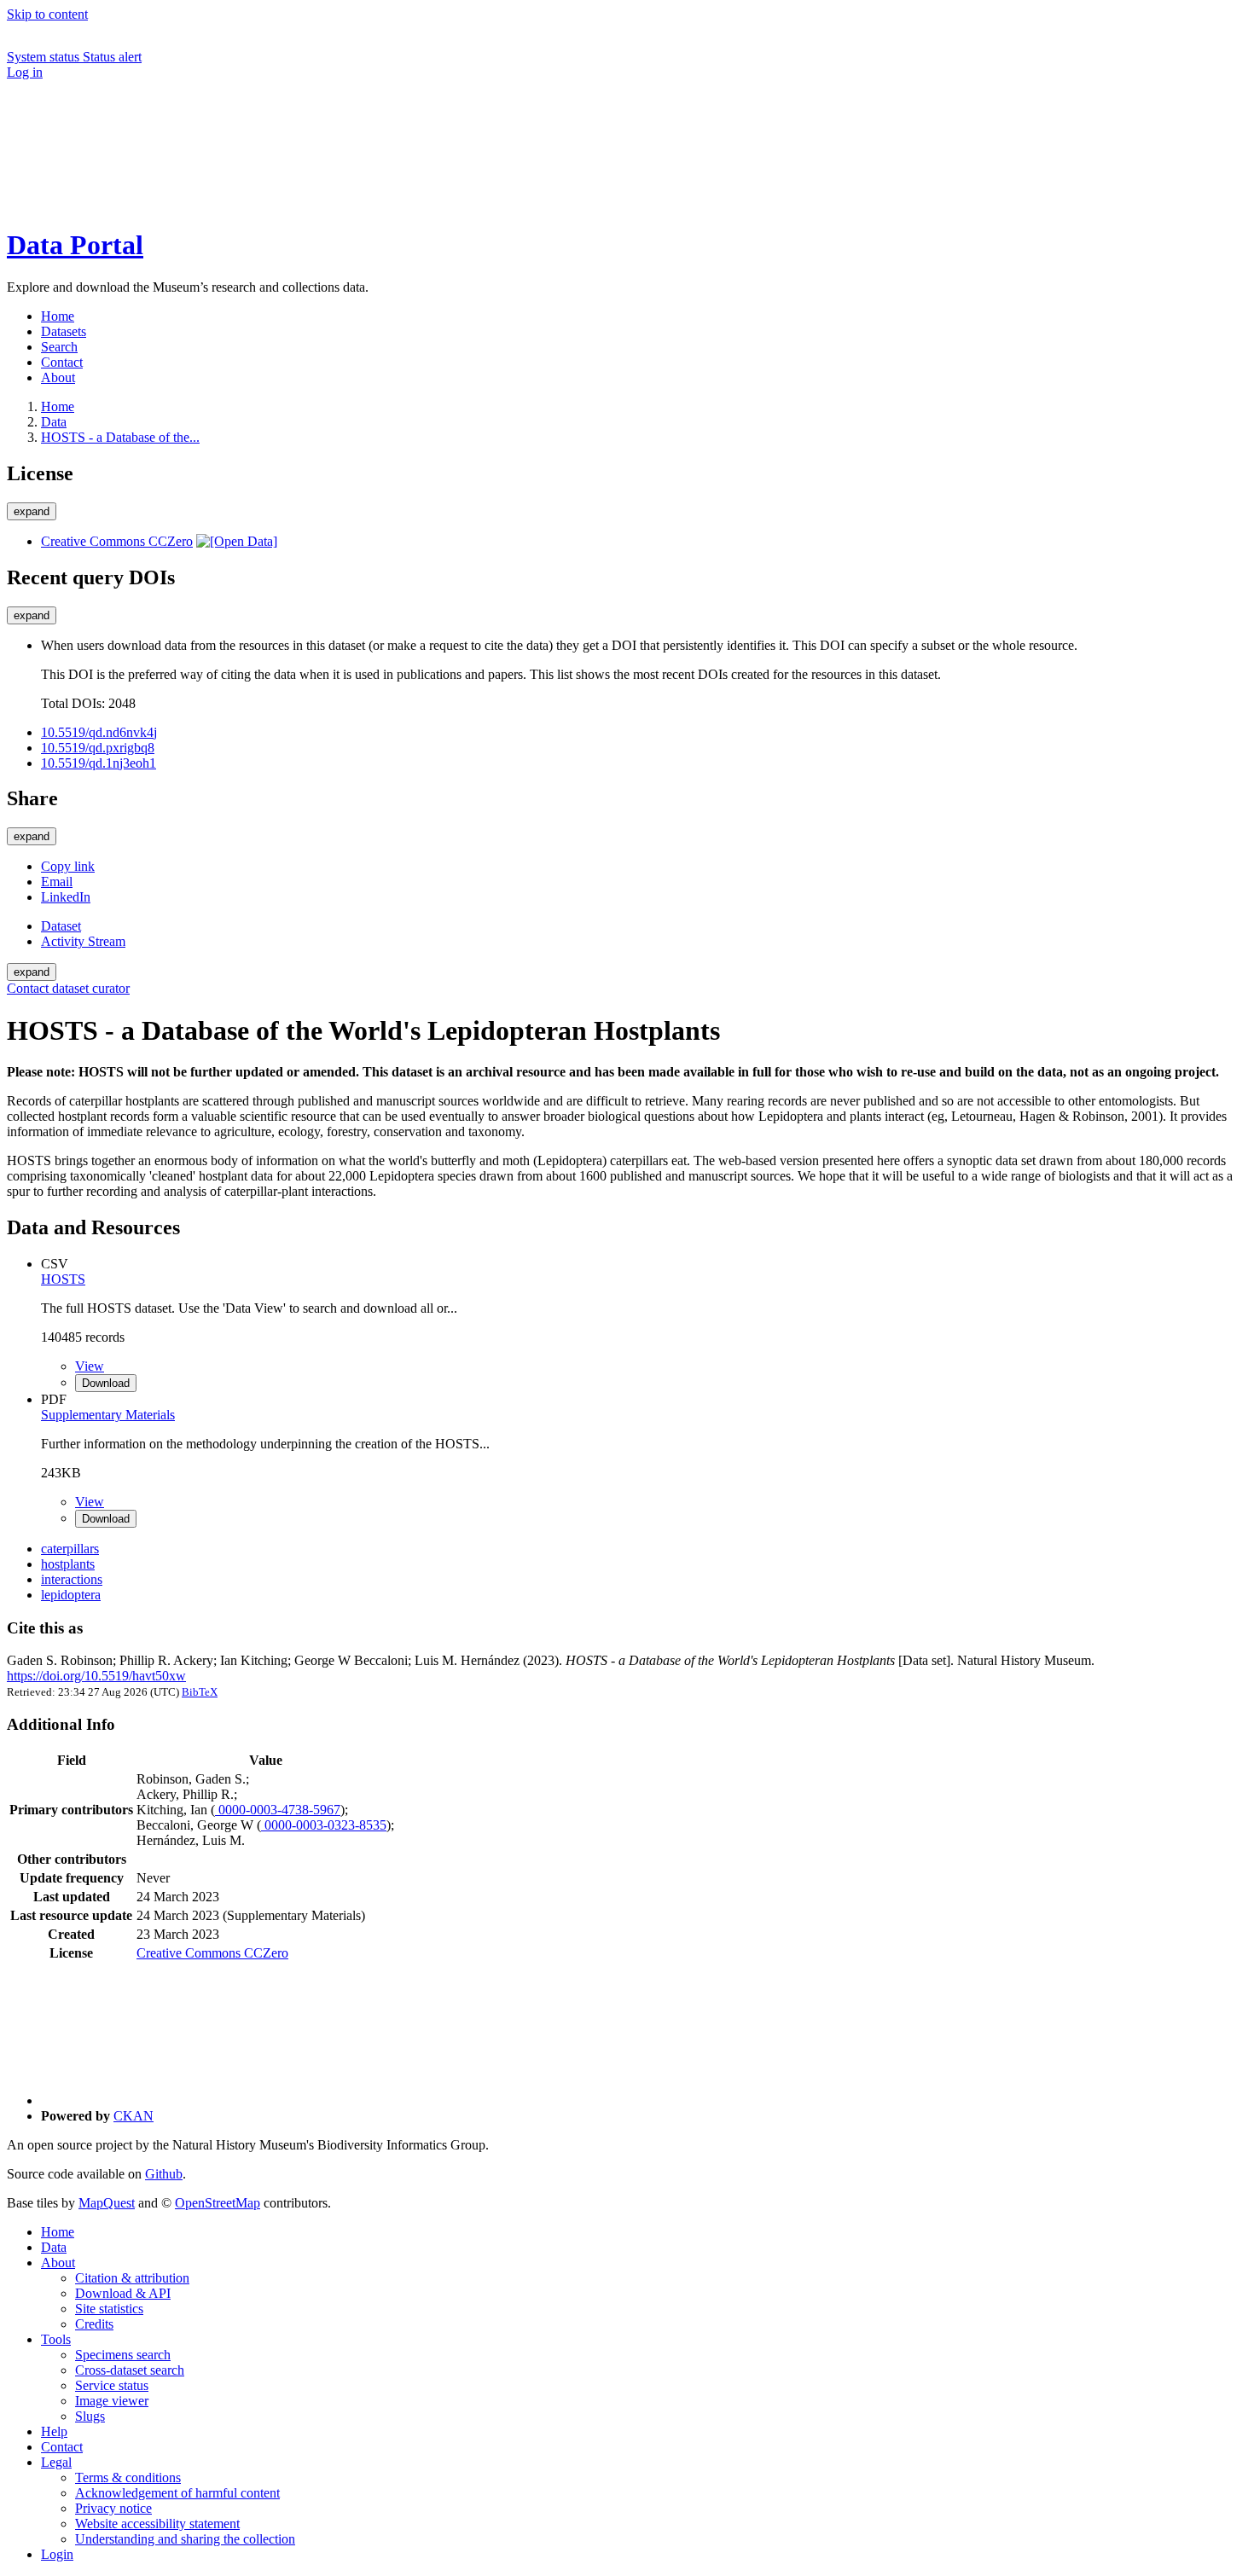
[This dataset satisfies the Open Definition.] (237, 541)
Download (106, 1383)
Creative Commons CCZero (117, 541)
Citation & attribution (132, 2278)
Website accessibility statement (157, 2524)
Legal (56, 2462)
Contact (62, 2447)
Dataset (61, 926)
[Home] (135, 203)
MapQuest (107, 2203)
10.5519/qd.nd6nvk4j (99, 732)
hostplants (68, 1564)
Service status (112, 2385)
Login (57, 2554)
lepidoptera (71, 1595)
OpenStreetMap (218, 2203)
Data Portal (75, 245)
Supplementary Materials (108, 1415)
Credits (94, 2324)
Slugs (90, 2416)
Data (54, 422)
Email (57, 882)
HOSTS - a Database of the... (120, 437)
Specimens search (123, 2355)
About (58, 2263)
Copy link (68, 866)
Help (54, 2431)
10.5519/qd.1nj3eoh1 (99, 763)
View (90, 1366)
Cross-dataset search (130, 2370)
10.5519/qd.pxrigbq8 (98, 748)
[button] (135, 144)
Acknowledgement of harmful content (177, 2493)
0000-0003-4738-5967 (278, 1810)
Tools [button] (56, 2339)
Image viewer (112, 2401)
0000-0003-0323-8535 (324, 1825)
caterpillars (70, 1549)
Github (164, 2174)
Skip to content (47, 14)
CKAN (134, 2116)
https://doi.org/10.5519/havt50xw (96, 1676)
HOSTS (63, 1279)
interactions (72, 1579)
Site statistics (109, 2309)
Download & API (123, 2293)
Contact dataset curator (68, 988)
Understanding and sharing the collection (185, 2539)
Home (58, 2232)
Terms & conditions (128, 2477)
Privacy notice (113, 2508)
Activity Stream (83, 941)
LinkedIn (66, 897)
